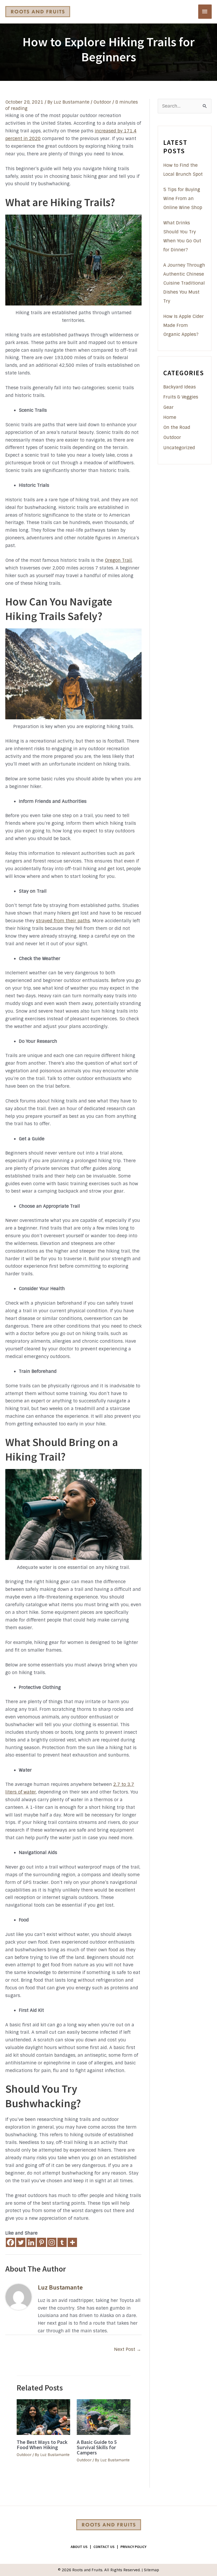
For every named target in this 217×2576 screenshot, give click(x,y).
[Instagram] (52, 2242)
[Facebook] (10, 2242)
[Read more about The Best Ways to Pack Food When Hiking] (44, 2417)
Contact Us (104, 2547)
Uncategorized (179, 448)
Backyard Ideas (180, 387)
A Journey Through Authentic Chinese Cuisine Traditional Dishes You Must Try (184, 283)
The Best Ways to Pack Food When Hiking (42, 2445)
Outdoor (102, 102)
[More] (72, 2242)
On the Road (177, 427)
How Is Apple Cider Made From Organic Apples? (184, 325)
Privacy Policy (133, 2547)
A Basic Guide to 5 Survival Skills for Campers (97, 2447)
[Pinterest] (41, 2242)
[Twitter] (21, 2242)
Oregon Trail (118, 560)
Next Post (128, 2349)
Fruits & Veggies (181, 397)
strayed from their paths (63, 921)
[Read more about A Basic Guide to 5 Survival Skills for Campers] (104, 2417)
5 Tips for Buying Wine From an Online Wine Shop (183, 198)
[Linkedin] (31, 2242)
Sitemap (152, 2570)
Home (170, 417)
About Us (79, 2547)
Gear (168, 407)
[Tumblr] (62, 2242)
